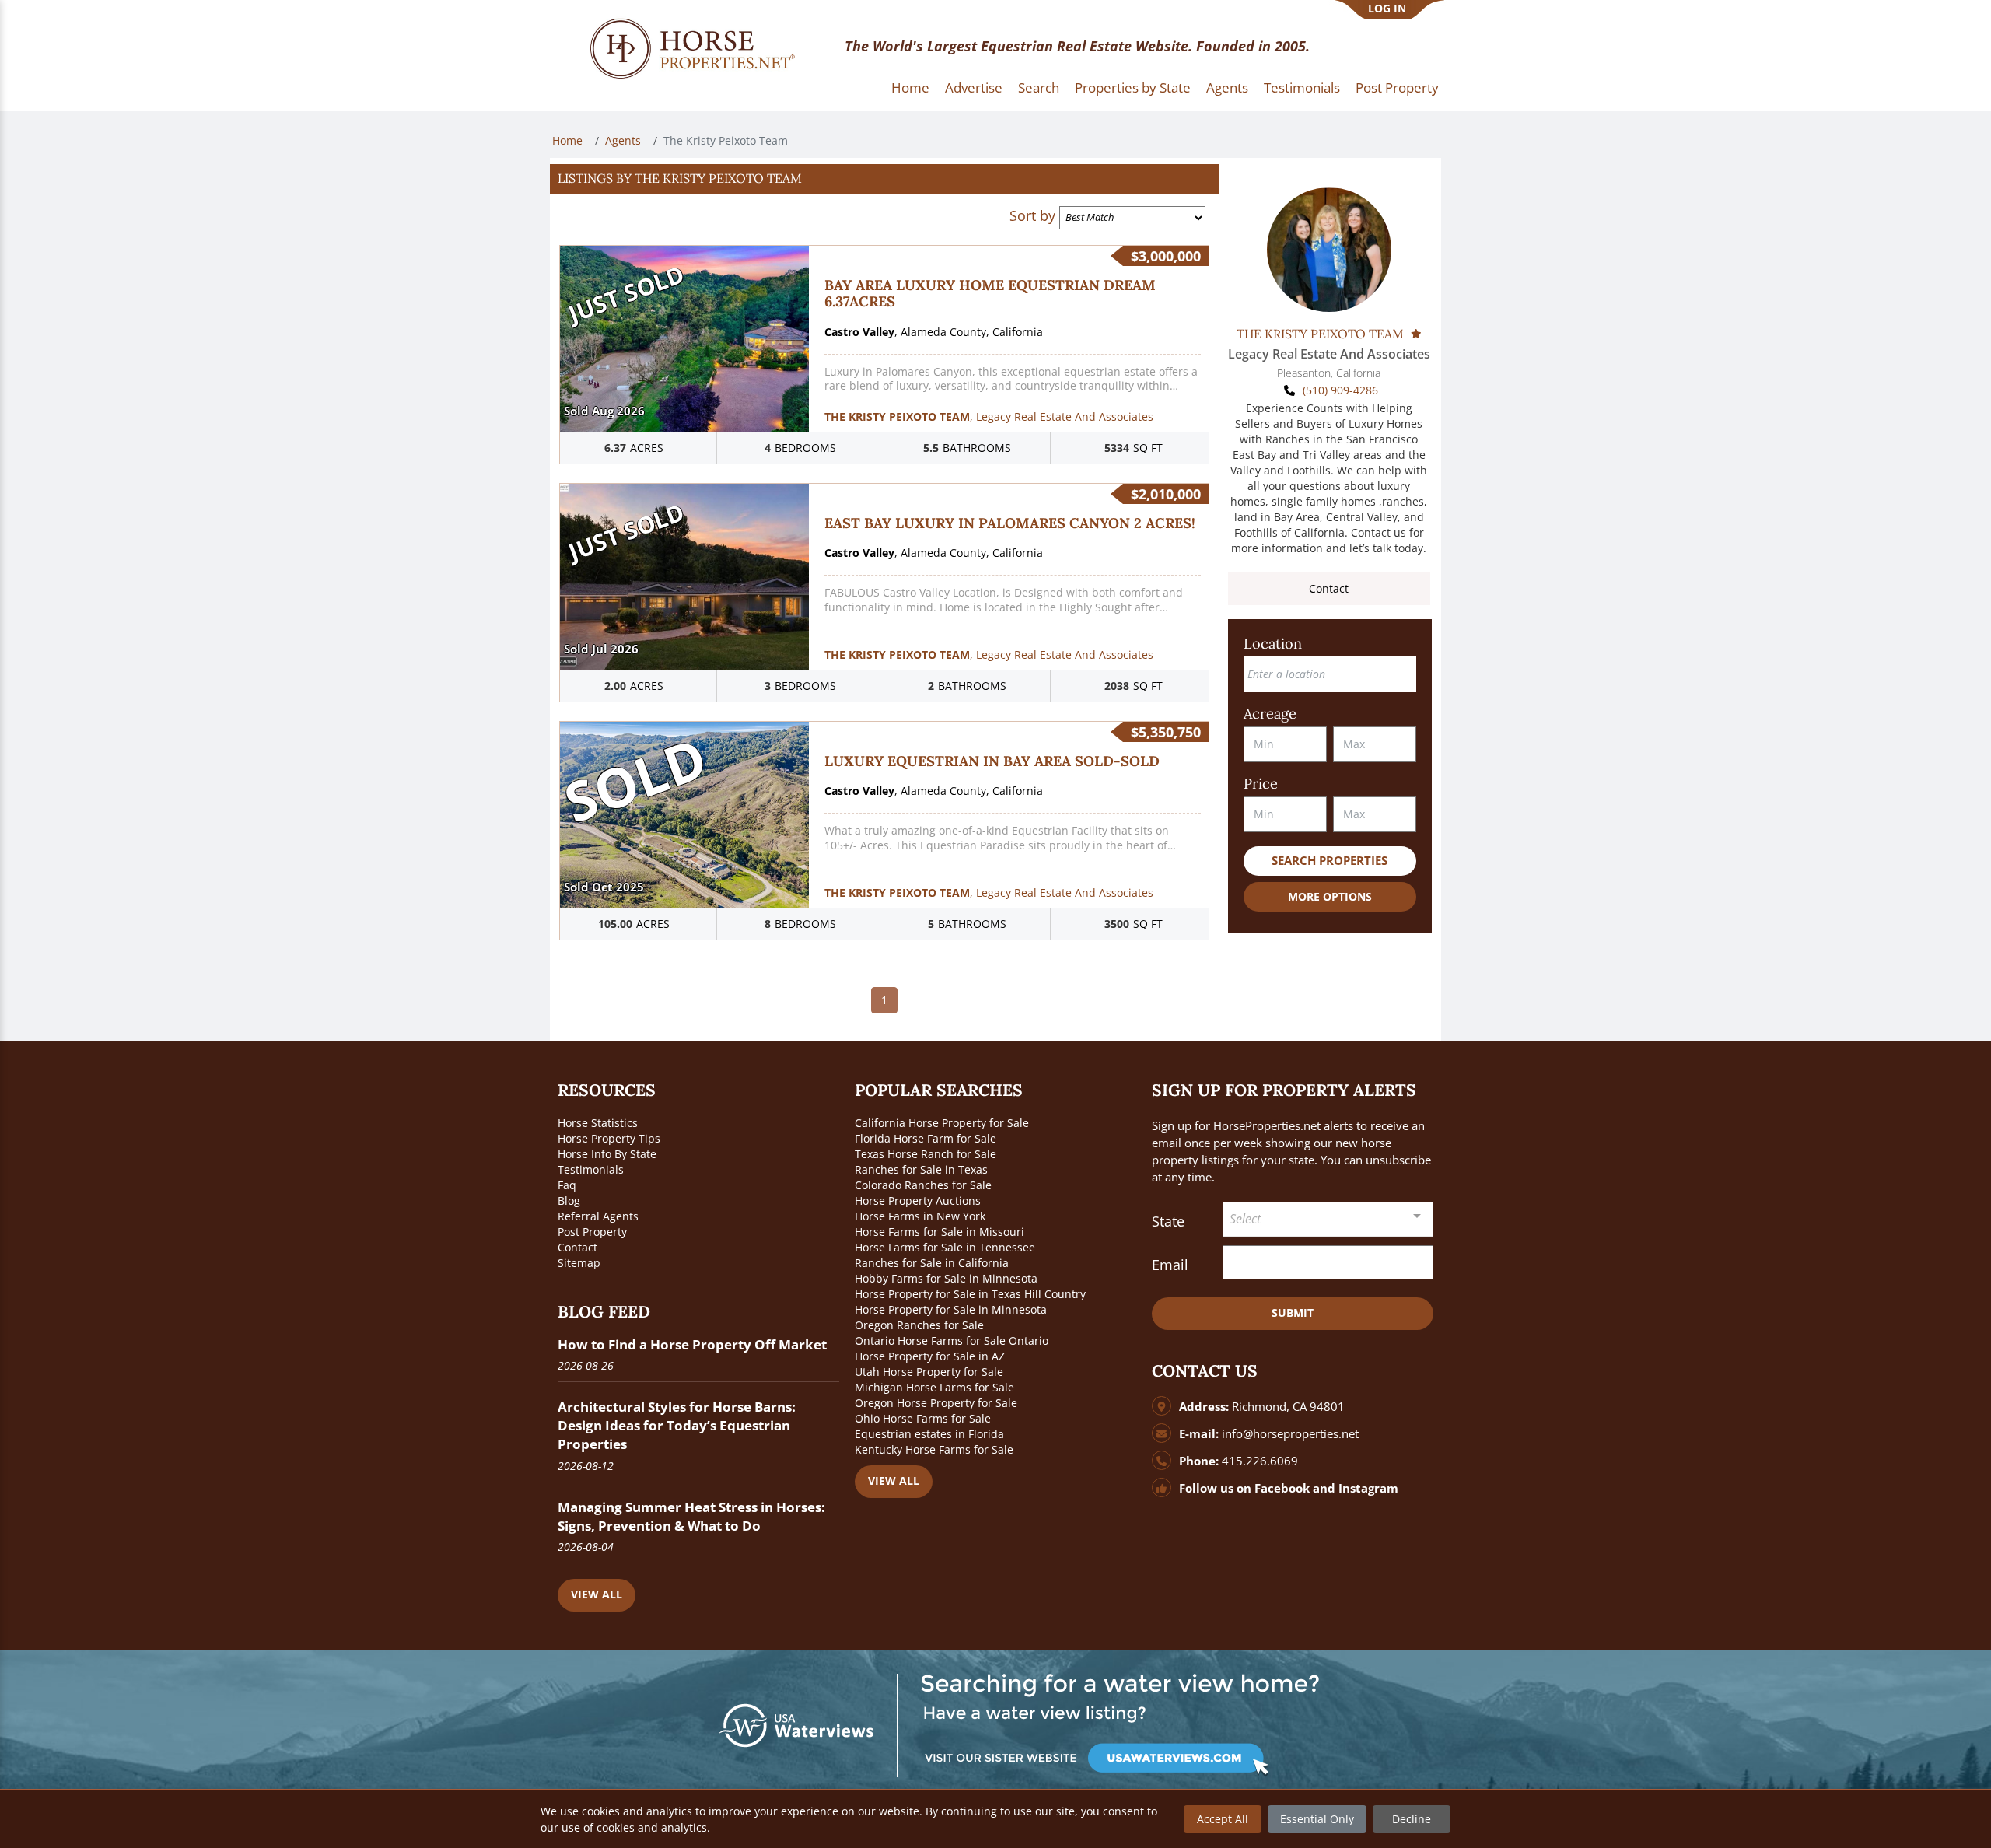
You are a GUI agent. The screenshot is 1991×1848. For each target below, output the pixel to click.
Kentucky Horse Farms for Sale (934, 1449)
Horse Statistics (598, 1123)
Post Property (1397, 87)
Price (1261, 784)
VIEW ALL (597, 1594)
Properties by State (1133, 87)
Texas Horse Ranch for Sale (926, 1154)
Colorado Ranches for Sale (923, 1185)
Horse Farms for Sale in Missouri (940, 1232)
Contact (1329, 588)
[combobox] (1328, 1219)
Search (1039, 87)
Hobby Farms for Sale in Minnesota (946, 1278)
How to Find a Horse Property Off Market (692, 1344)
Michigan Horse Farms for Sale (934, 1387)
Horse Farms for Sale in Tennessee (945, 1247)
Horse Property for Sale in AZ (930, 1356)
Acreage (1270, 714)
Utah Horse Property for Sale (929, 1372)
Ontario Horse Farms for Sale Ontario (952, 1340)
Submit (1293, 1312)
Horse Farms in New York (920, 1216)
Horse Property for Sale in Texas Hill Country (970, 1294)
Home (910, 87)
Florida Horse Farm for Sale (926, 1138)
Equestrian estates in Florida (929, 1434)
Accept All (1223, 1819)
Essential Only (1317, 1819)
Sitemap (579, 1263)
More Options (1330, 896)
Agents (1227, 87)
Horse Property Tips (609, 1138)
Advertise (974, 87)
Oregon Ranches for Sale (919, 1325)
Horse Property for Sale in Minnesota (951, 1309)
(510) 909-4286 (1340, 390)
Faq (567, 1185)
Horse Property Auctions (918, 1200)
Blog (569, 1200)
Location (1273, 644)
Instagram (1368, 1488)
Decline (1412, 1819)
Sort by (1032, 215)
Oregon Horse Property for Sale (936, 1403)
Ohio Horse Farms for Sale (923, 1418)
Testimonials (1302, 87)
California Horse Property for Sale (942, 1123)
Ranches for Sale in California (932, 1263)
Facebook (1282, 1488)
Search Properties (1330, 861)
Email (1170, 1265)
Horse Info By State (607, 1154)
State (1168, 1221)
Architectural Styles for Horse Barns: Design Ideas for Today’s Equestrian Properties (677, 1425)
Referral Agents (598, 1216)
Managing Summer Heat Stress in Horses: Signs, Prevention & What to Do (691, 1516)
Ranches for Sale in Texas (921, 1169)
